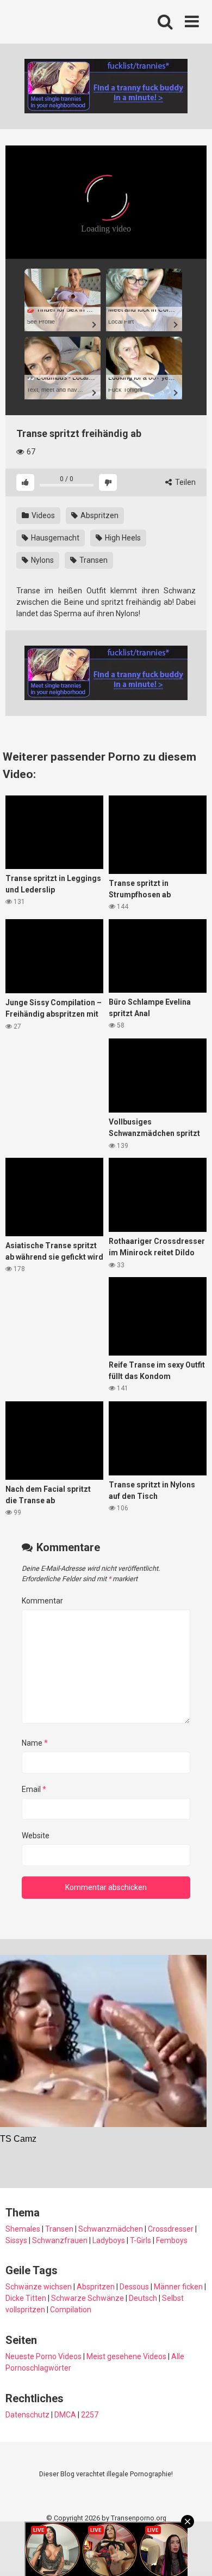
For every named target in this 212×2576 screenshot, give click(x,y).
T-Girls (141, 2240)
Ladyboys (109, 2240)
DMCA (65, 2415)
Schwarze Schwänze (88, 2298)
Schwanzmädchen (111, 2229)
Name (35, 1743)
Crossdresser (171, 2229)
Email (34, 1789)
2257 (90, 2415)
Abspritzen (99, 515)
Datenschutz (27, 2415)
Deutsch (143, 2298)
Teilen (185, 482)
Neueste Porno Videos (43, 2356)
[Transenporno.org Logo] (79, 22)
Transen (93, 560)
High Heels (122, 538)
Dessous (134, 2287)
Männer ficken (178, 2287)
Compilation (71, 2310)
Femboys (172, 2240)
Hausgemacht (54, 538)
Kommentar (42, 1601)
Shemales (23, 2229)
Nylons (42, 560)
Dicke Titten (26, 2298)
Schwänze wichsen (39, 2287)
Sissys (16, 2240)
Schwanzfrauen (60, 2240)
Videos (42, 515)
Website (36, 1836)
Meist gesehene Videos (126, 2356)
